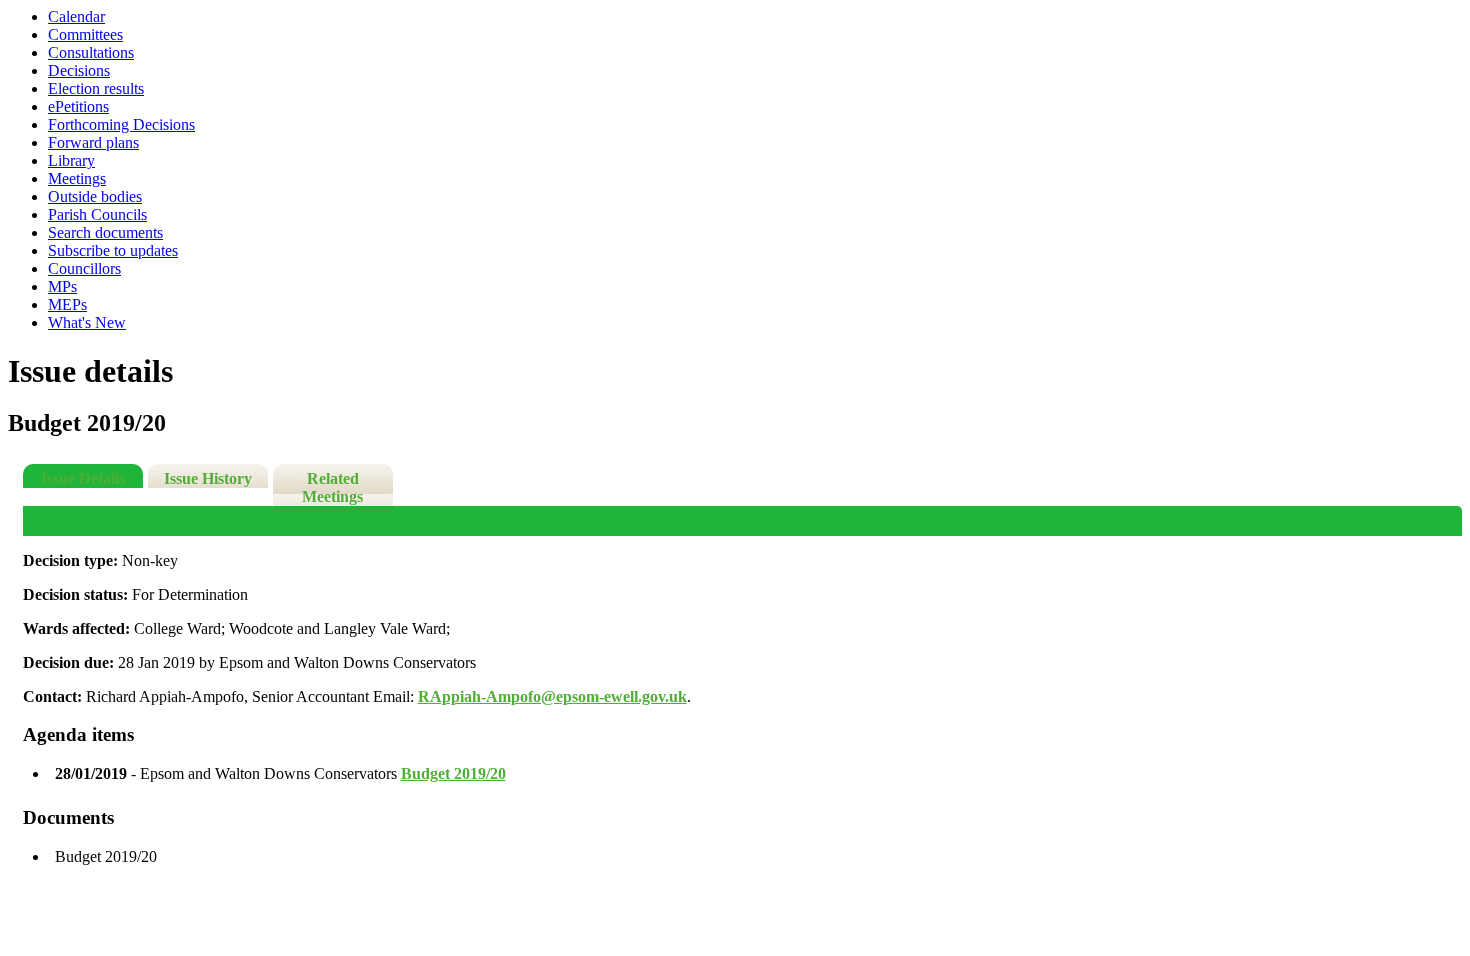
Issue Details (83, 478)
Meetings (77, 178)
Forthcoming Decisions (121, 124)
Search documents (105, 232)
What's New (87, 322)
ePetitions (78, 106)
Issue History (208, 478)
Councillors (84, 268)
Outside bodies (95, 196)
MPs (62, 286)
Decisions (79, 70)
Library (71, 160)
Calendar (76, 16)
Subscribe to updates (113, 250)
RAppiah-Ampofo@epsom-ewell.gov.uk (552, 696)
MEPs (67, 304)
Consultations (91, 52)
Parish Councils (97, 214)
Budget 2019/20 (453, 773)
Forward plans (93, 142)
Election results (96, 88)
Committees (85, 34)
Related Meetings (332, 487)
